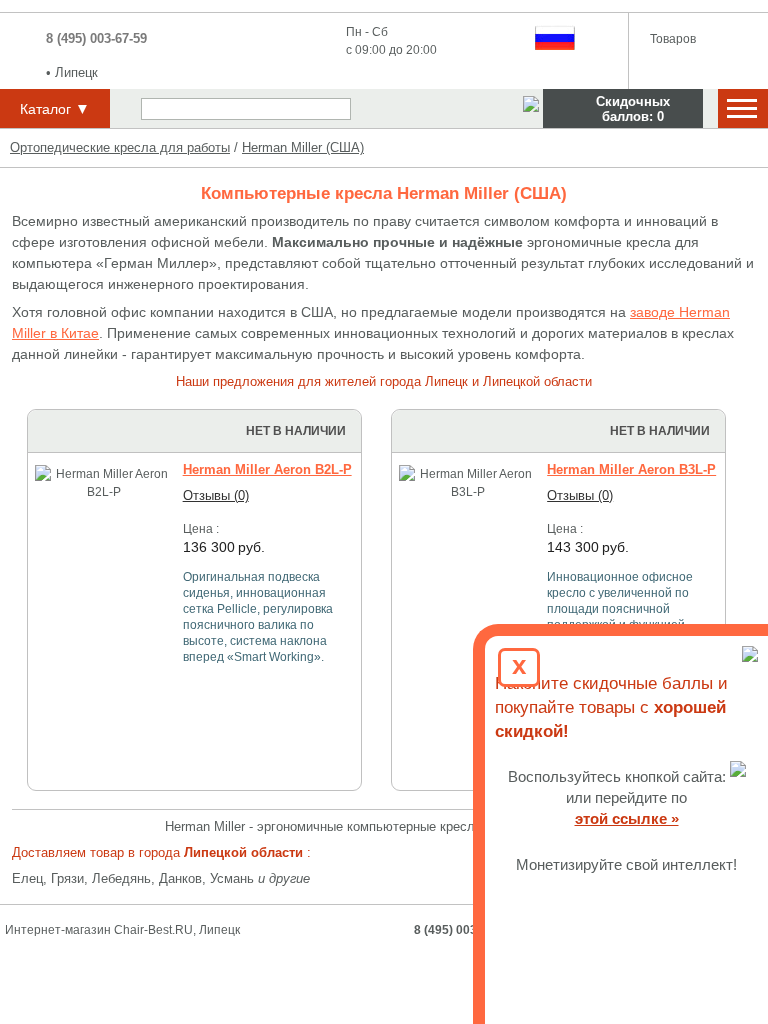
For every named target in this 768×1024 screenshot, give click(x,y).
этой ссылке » (627, 818)
